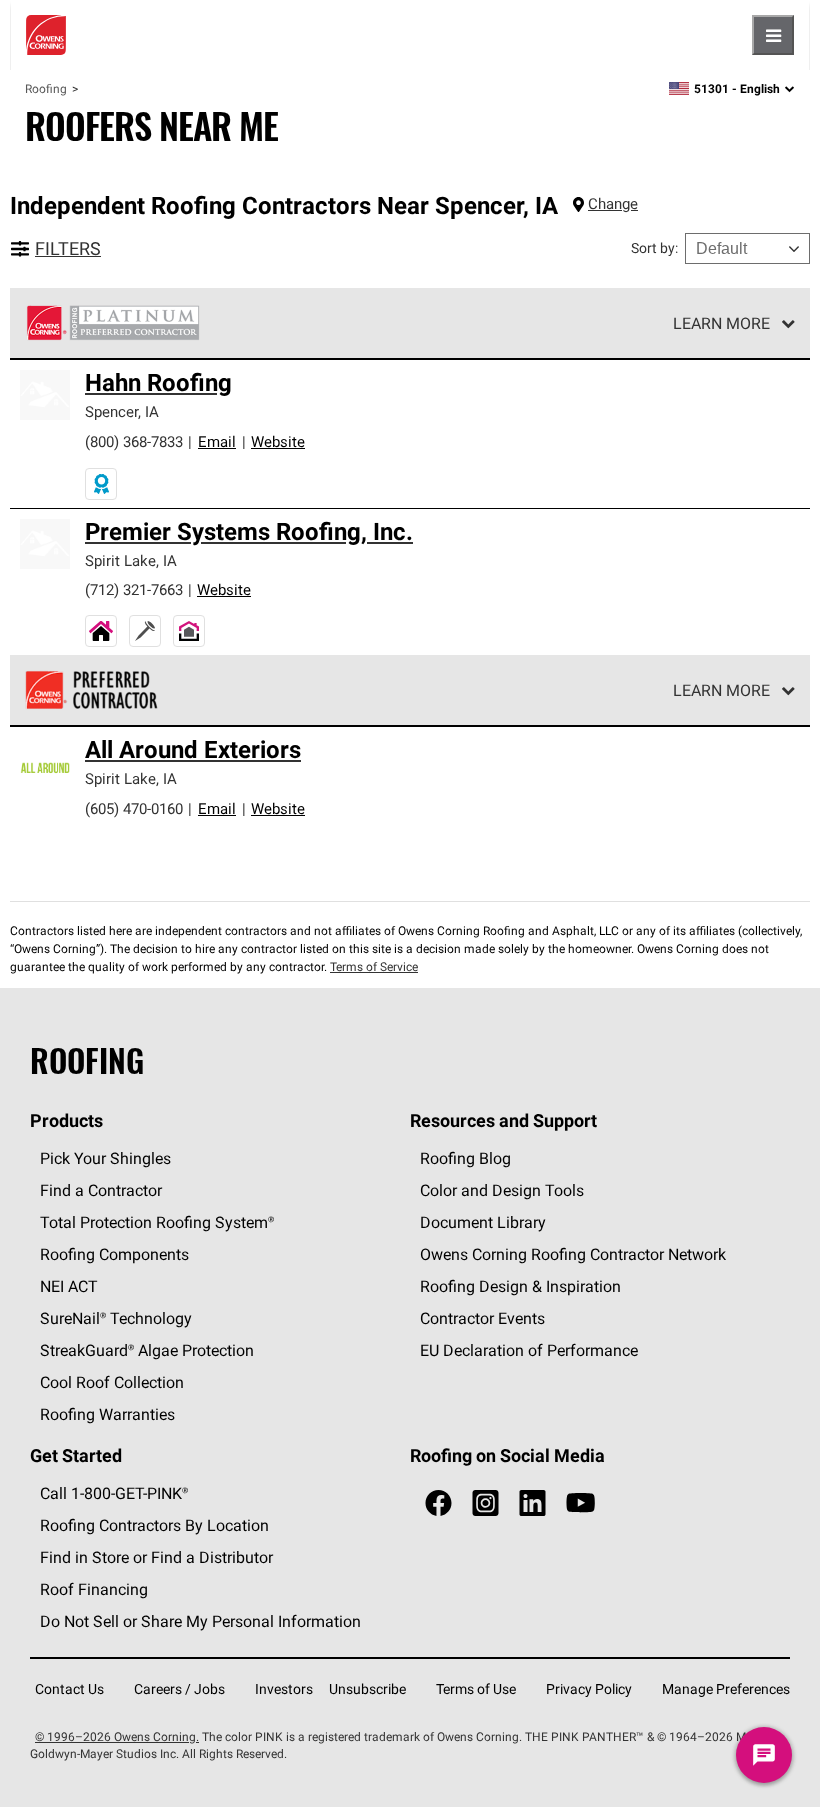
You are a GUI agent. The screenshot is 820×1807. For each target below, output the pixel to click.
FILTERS (68, 248)
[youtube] (580, 1503)
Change (613, 203)
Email (217, 441)
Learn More (721, 323)
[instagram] (485, 1503)
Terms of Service (374, 966)
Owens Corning (46, 35)
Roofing (46, 88)
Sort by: (654, 248)
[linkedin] (532, 1503)
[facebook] (438, 1503)
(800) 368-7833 (134, 441)
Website (278, 441)
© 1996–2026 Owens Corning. (117, 1736)
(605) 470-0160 (134, 808)
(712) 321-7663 (134, 589)
